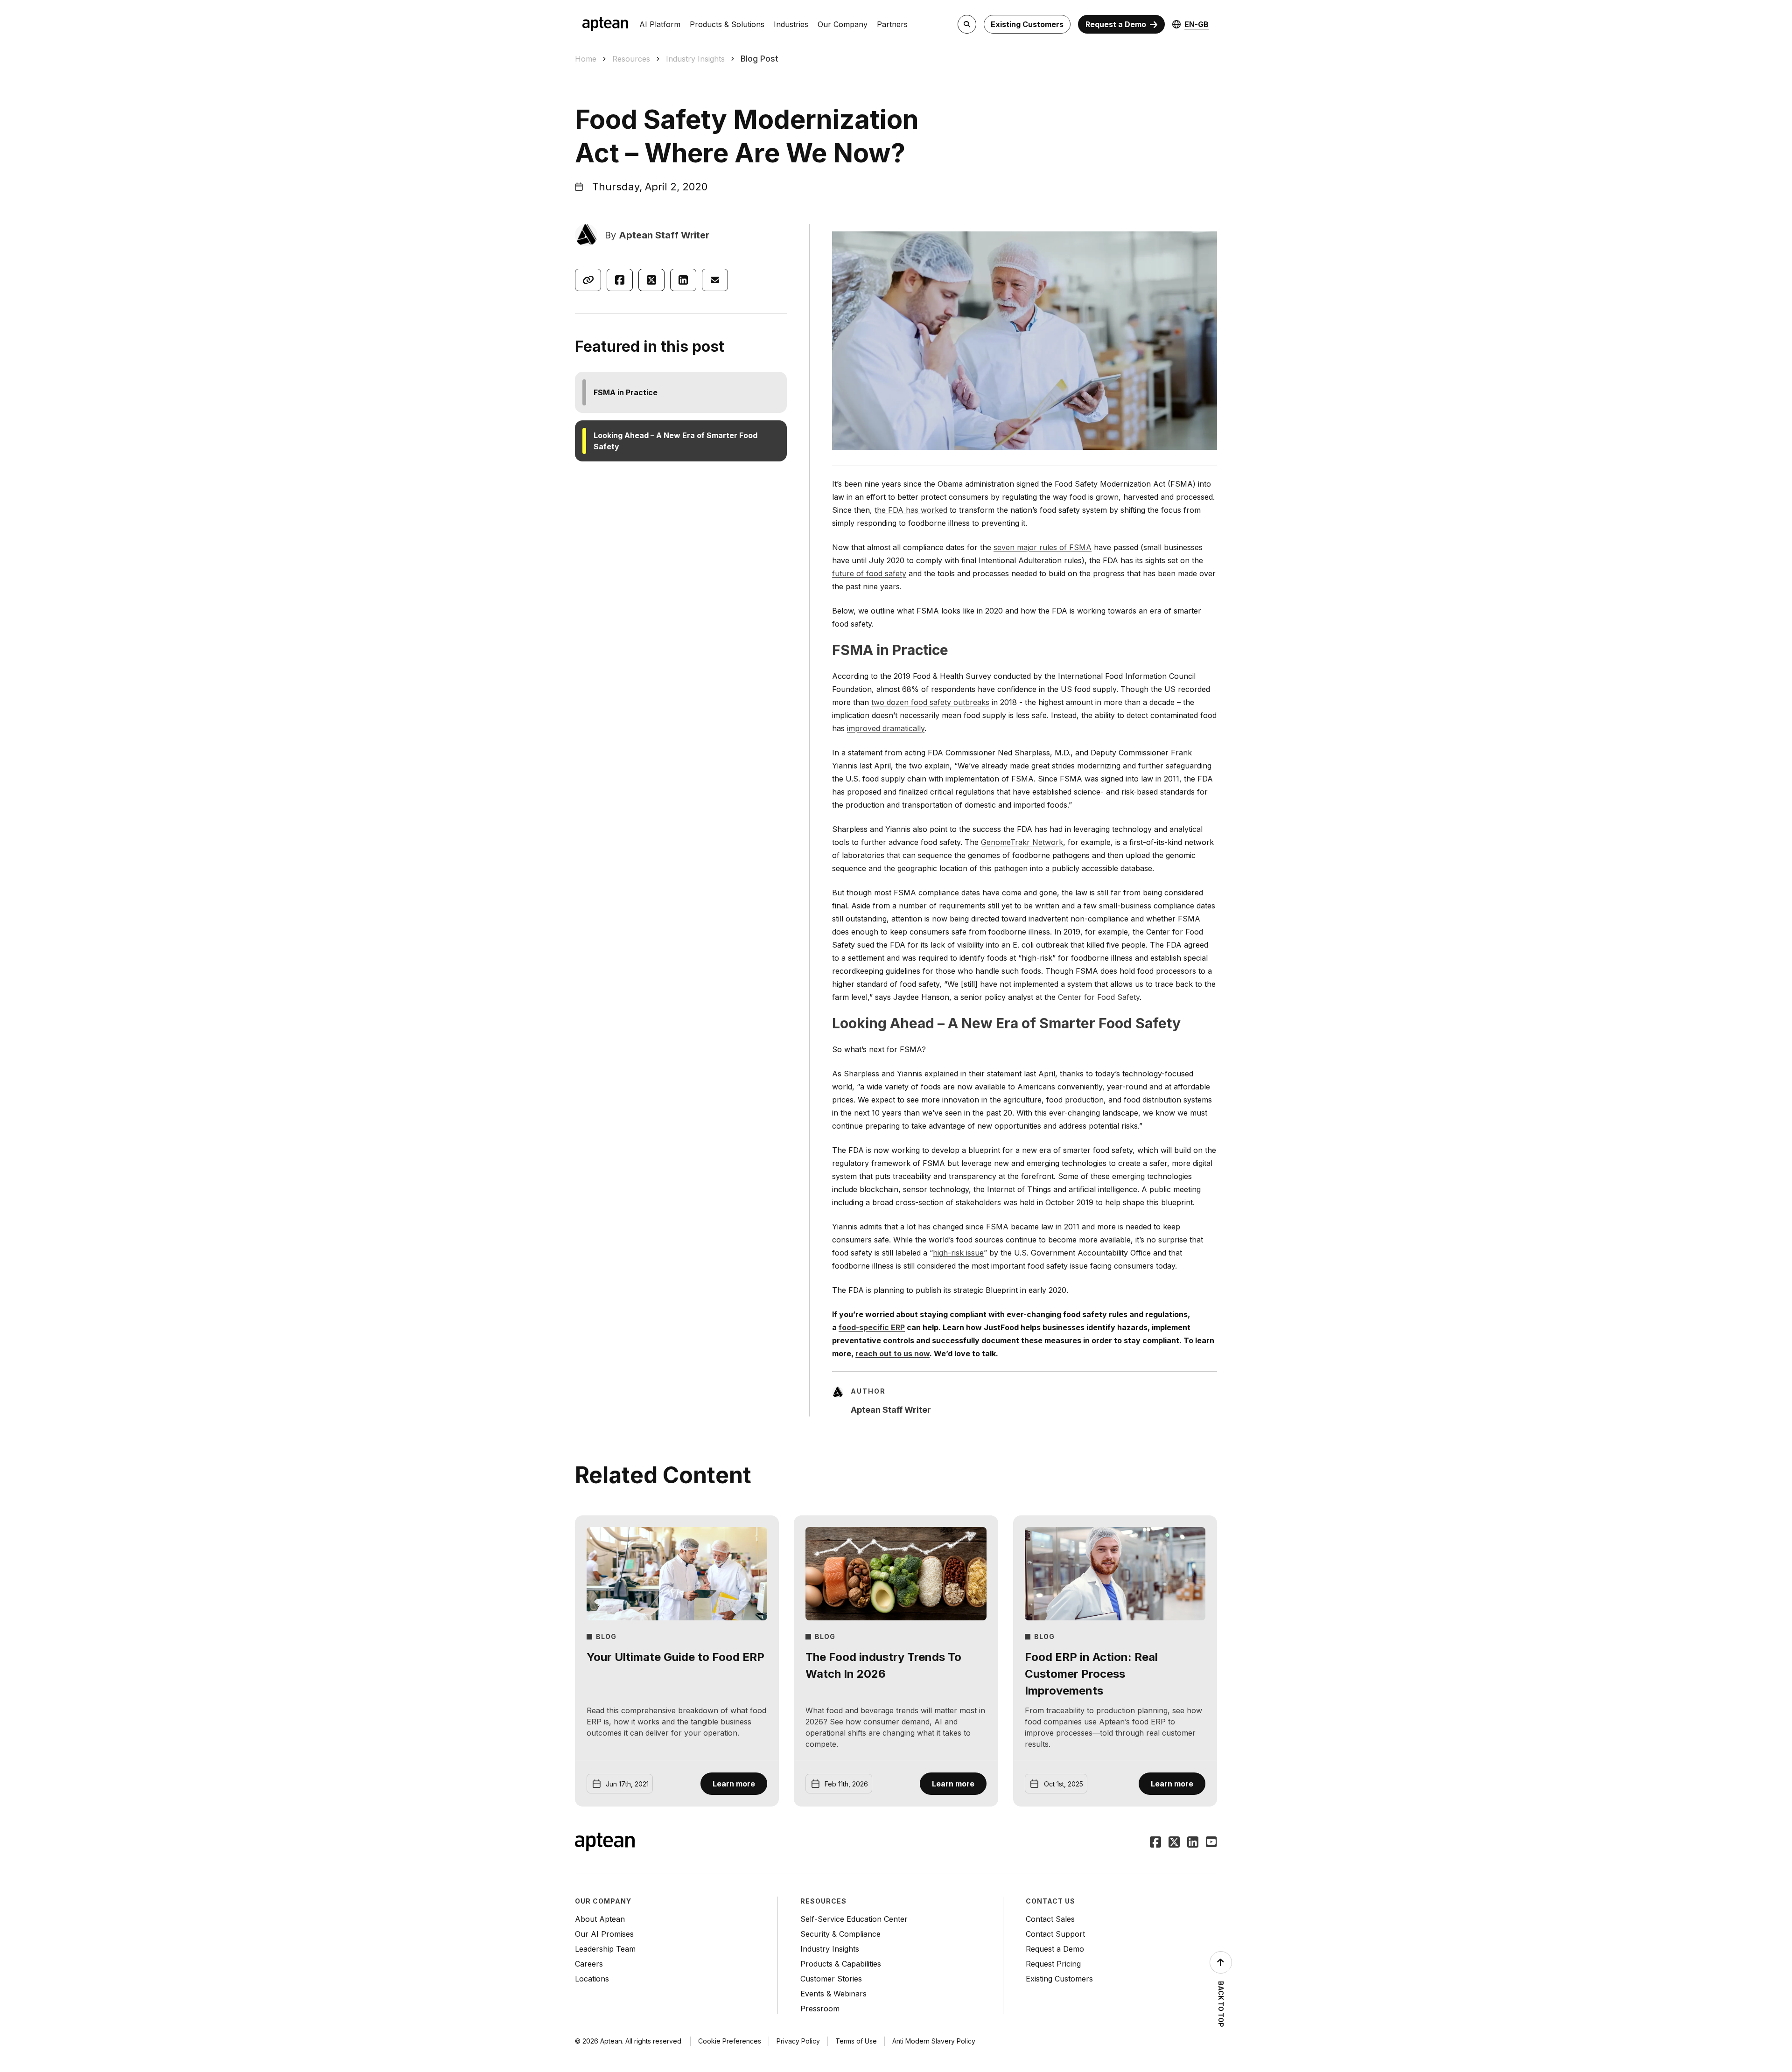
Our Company (843, 24)
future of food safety (869, 573)
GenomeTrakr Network (1022, 842)
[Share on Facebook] (620, 280)
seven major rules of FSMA (1043, 547)
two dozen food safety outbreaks (930, 702)
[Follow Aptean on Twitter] (1174, 1843)
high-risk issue (958, 1253)
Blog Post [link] (759, 59)
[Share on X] (651, 280)
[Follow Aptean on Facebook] (1155, 1843)
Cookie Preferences (730, 2041)
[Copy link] (588, 280)
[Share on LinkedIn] (683, 280)
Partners (892, 24)
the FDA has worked (911, 510)
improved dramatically (886, 728)
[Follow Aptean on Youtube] (1211, 1843)
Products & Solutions (727, 24)
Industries (791, 24)
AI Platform (660, 24)
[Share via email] (715, 280)
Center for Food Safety (1099, 997)
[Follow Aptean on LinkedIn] (1193, 1843)
